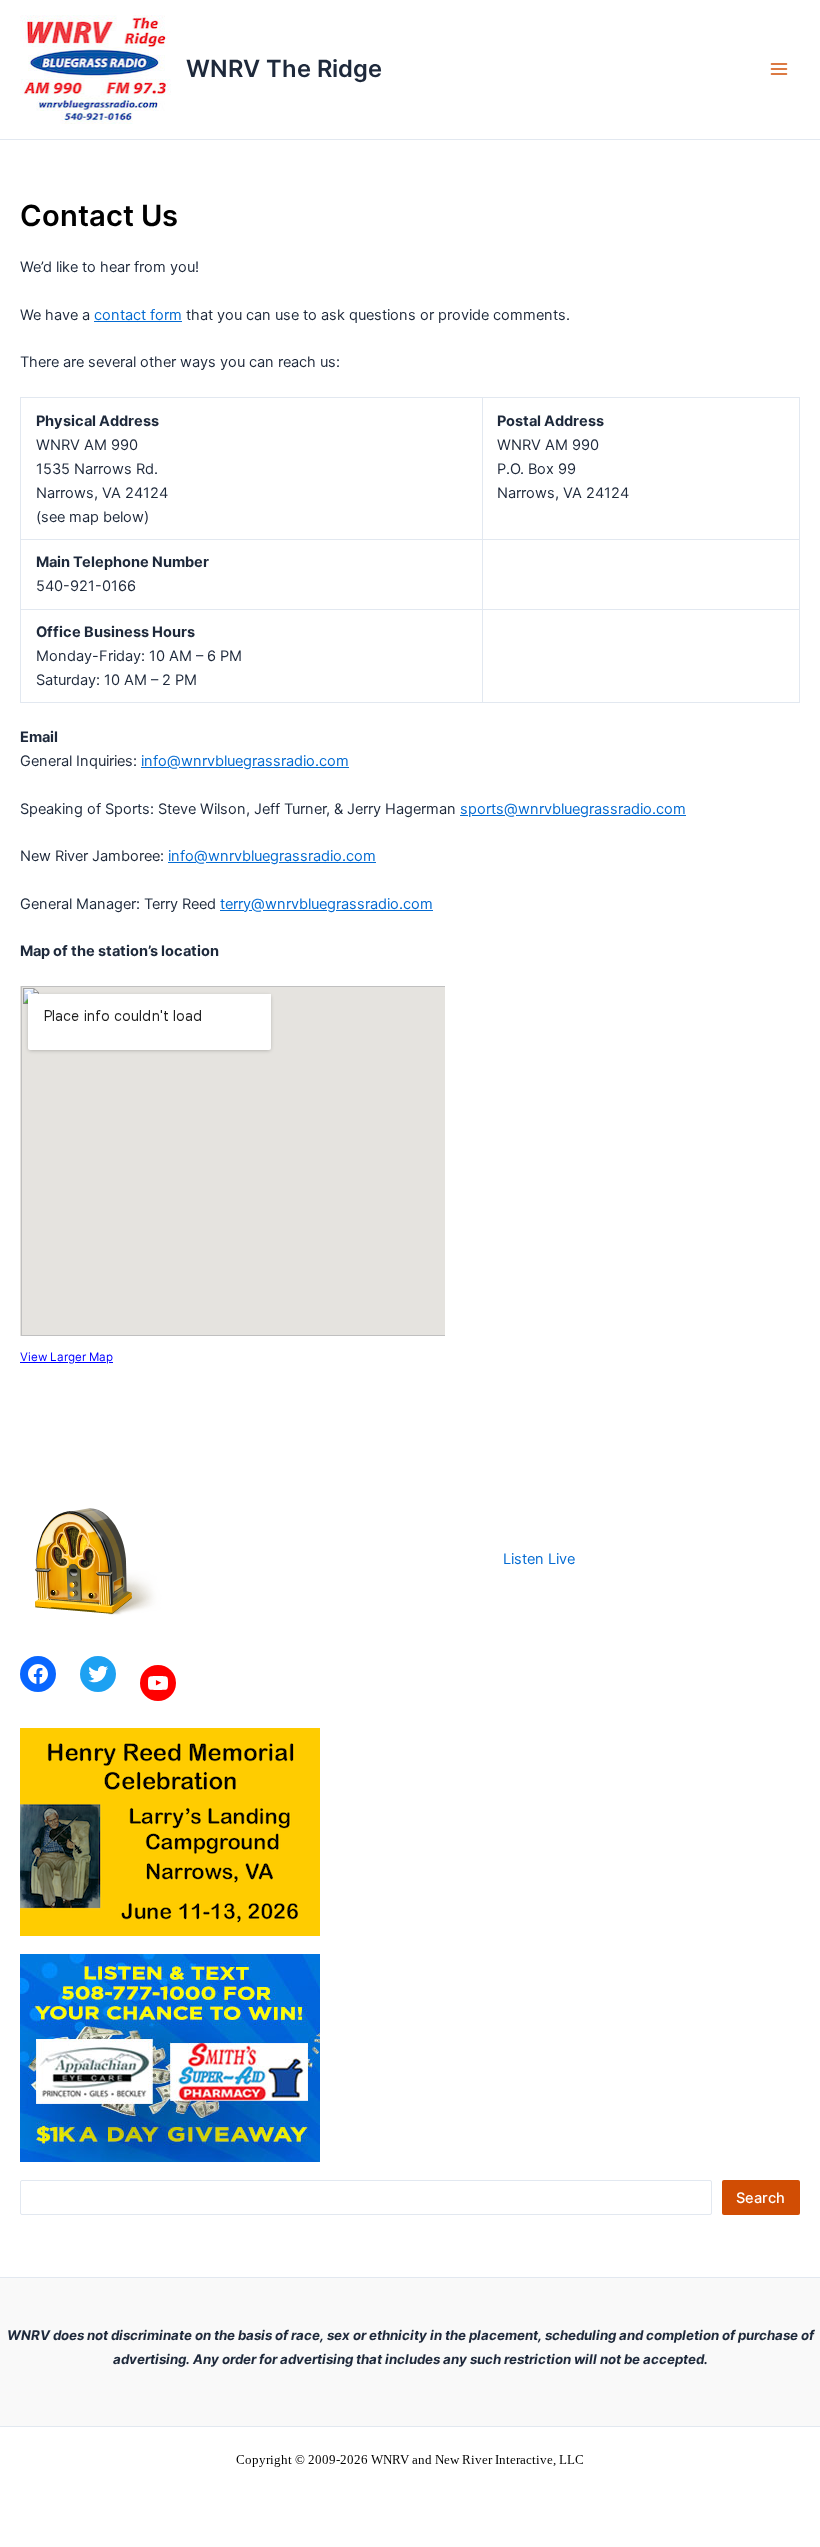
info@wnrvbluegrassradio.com (245, 761)
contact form (138, 315)
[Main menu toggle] (779, 70)
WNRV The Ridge (284, 68)
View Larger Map (66, 1357)
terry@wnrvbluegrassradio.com (326, 904)
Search (760, 2198)
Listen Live (539, 1559)
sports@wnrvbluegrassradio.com (573, 809)
